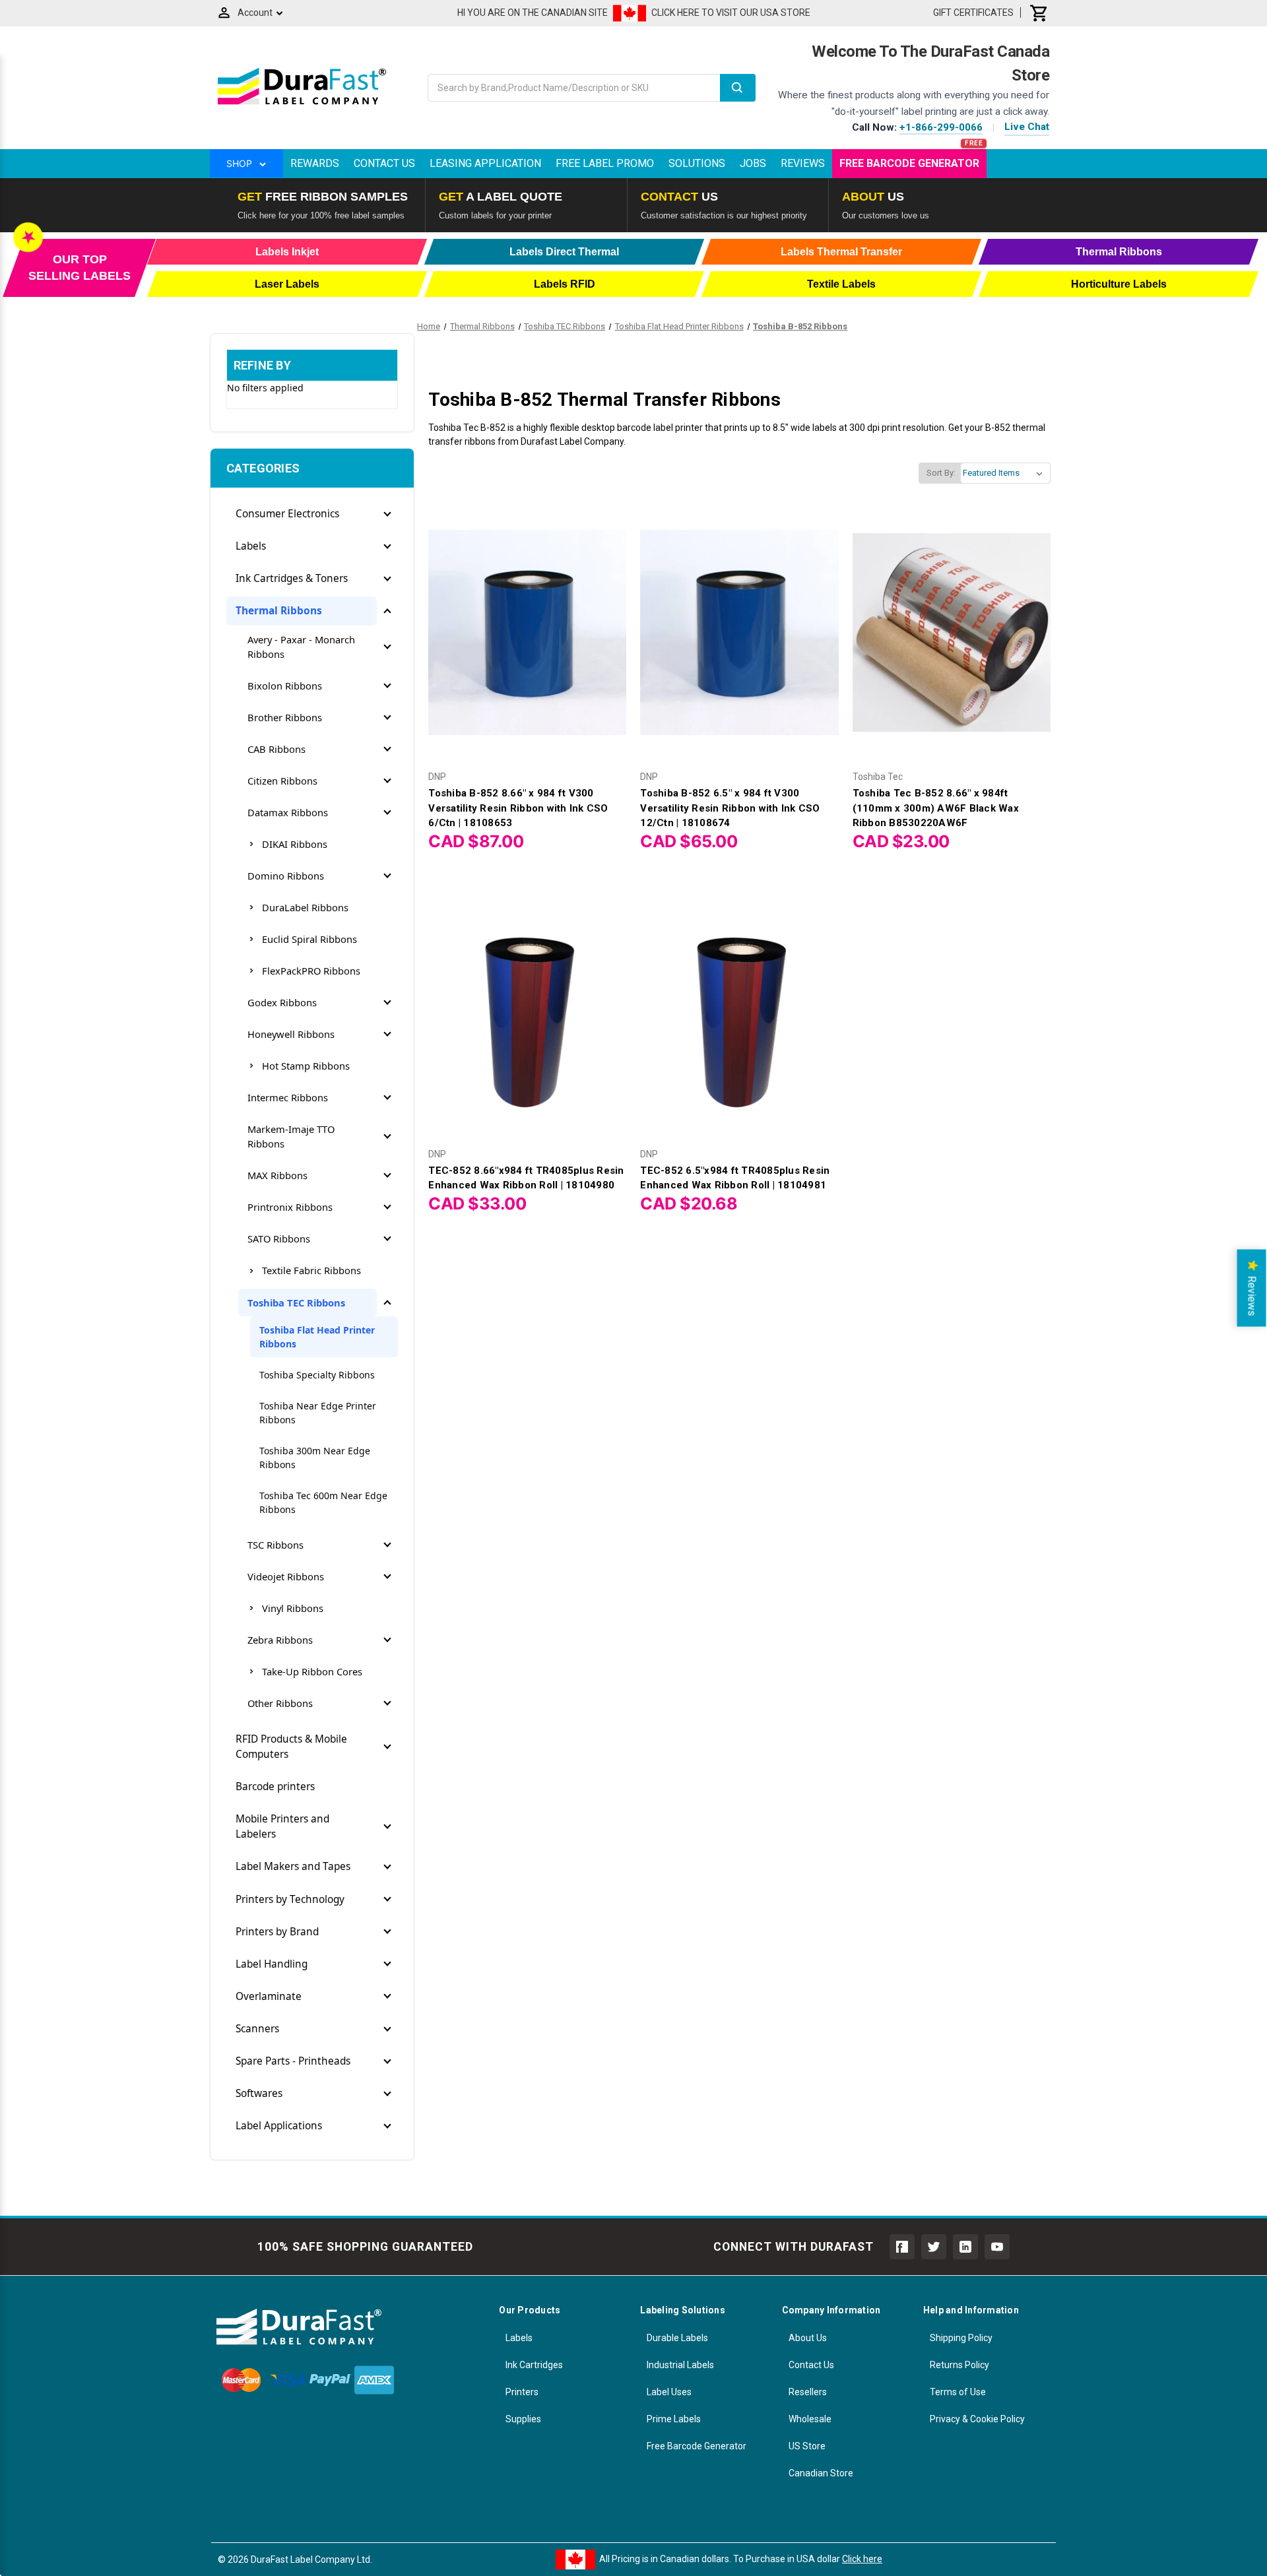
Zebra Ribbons (280, 1640)
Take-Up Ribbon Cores (312, 1671)
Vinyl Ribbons (293, 1608)
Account (255, 13)
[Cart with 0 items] (1039, 13)
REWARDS (315, 163)
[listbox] (1005, 473)
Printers (522, 2392)
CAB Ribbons (276, 749)
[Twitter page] (934, 2247)
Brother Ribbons (285, 717)
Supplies (523, 2419)
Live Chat (1027, 127)
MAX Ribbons (277, 1175)
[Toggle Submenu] (387, 514)
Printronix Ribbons (290, 1207)
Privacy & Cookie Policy (977, 2419)
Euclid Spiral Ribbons (309, 939)
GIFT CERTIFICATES (973, 13)
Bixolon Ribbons (285, 686)
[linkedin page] (965, 2247)
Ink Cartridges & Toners (292, 578)
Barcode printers (275, 1787)
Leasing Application (485, 163)
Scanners (257, 2029)
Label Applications (279, 2126)
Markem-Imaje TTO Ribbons (291, 1136)
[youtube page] (997, 2247)
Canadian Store (821, 2473)
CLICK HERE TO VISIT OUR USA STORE (731, 13)
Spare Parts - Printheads (293, 2061)
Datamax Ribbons (288, 812)
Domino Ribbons (286, 876)
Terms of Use (958, 2392)
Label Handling (272, 1964)
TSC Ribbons (276, 1545)
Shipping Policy (961, 2338)
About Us (808, 2338)
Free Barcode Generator (909, 163)
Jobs (753, 163)
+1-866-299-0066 (941, 127)
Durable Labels (677, 2338)
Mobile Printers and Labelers (282, 1826)
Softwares (259, 2093)
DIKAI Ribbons (295, 844)
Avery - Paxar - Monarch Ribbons (301, 647)
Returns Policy (959, 2365)
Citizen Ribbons (282, 781)
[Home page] (302, 104)
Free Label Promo (605, 163)
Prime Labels (674, 2419)
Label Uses (669, 2392)
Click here (862, 2559)
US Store (807, 2446)
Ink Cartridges (534, 2365)
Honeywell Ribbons (291, 1034)
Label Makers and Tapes (293, 1866)
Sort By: (941, 473)
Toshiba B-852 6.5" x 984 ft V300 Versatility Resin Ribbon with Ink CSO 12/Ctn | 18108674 (730, 808)
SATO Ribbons (279, 1239)
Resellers (808, 2392)
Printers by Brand (277, 1932)
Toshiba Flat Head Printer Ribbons (317, 1337)
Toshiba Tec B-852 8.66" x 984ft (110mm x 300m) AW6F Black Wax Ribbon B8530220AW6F (936, 808)
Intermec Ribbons (288, 1097)
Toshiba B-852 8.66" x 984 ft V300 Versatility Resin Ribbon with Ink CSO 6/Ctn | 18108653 (518, 808)
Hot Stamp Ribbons (306, 1066)
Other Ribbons (280, 1703)
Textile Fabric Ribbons (311, 1270)
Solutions (697, 163)
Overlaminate (269, 1996)
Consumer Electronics (287, 514)
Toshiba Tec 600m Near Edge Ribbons (323, 1502)
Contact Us (384, 163)
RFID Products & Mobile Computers (291, 1747)
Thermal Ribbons (279, 611)
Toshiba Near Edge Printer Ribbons (318, 1413)
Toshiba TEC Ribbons (296, 1303)
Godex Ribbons (282, 1002)
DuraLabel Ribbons (305, 907)
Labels (251, 546)
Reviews (803, 163)
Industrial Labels (680, 2365)
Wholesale (810, 2419)
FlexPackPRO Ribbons (311, 971)
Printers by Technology (290, 1899)
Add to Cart (527, 644)
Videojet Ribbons (286, 1576)
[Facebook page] (902, 2247)
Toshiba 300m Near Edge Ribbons (315, 1458)
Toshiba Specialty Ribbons (317, 1375)
